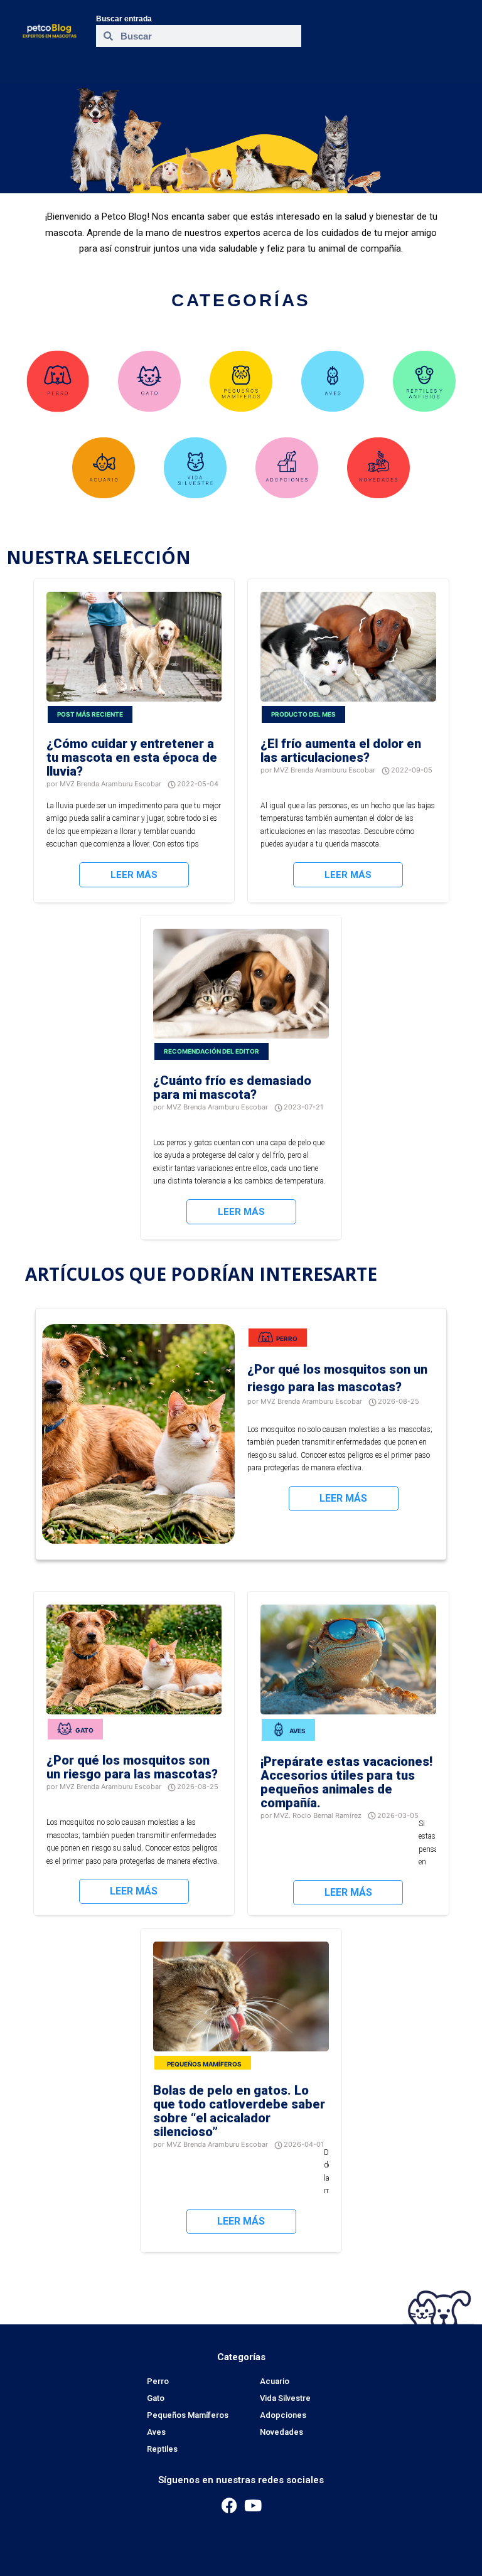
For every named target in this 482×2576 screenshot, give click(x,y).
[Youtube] (253, 2505)
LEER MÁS (134, 875)
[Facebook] (229, 2505)
